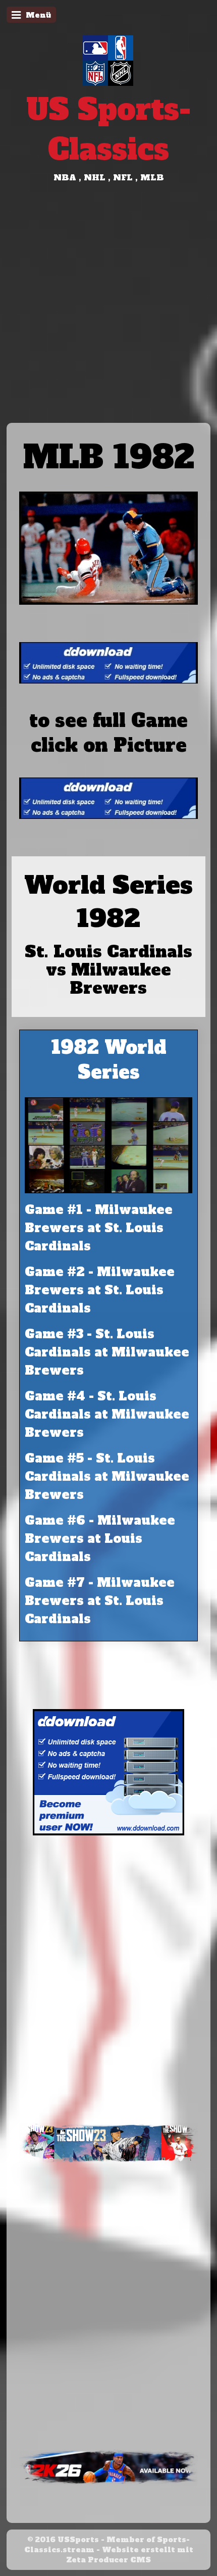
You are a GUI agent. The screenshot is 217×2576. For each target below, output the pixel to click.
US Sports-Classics (108, 129)
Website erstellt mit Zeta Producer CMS (130, 2555)
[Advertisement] (108, 309)
